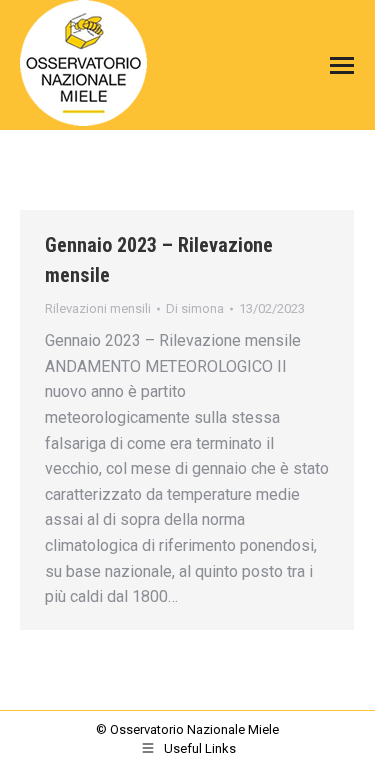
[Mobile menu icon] (337, 65)
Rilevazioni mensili (98, 308)
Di (195, 308)
